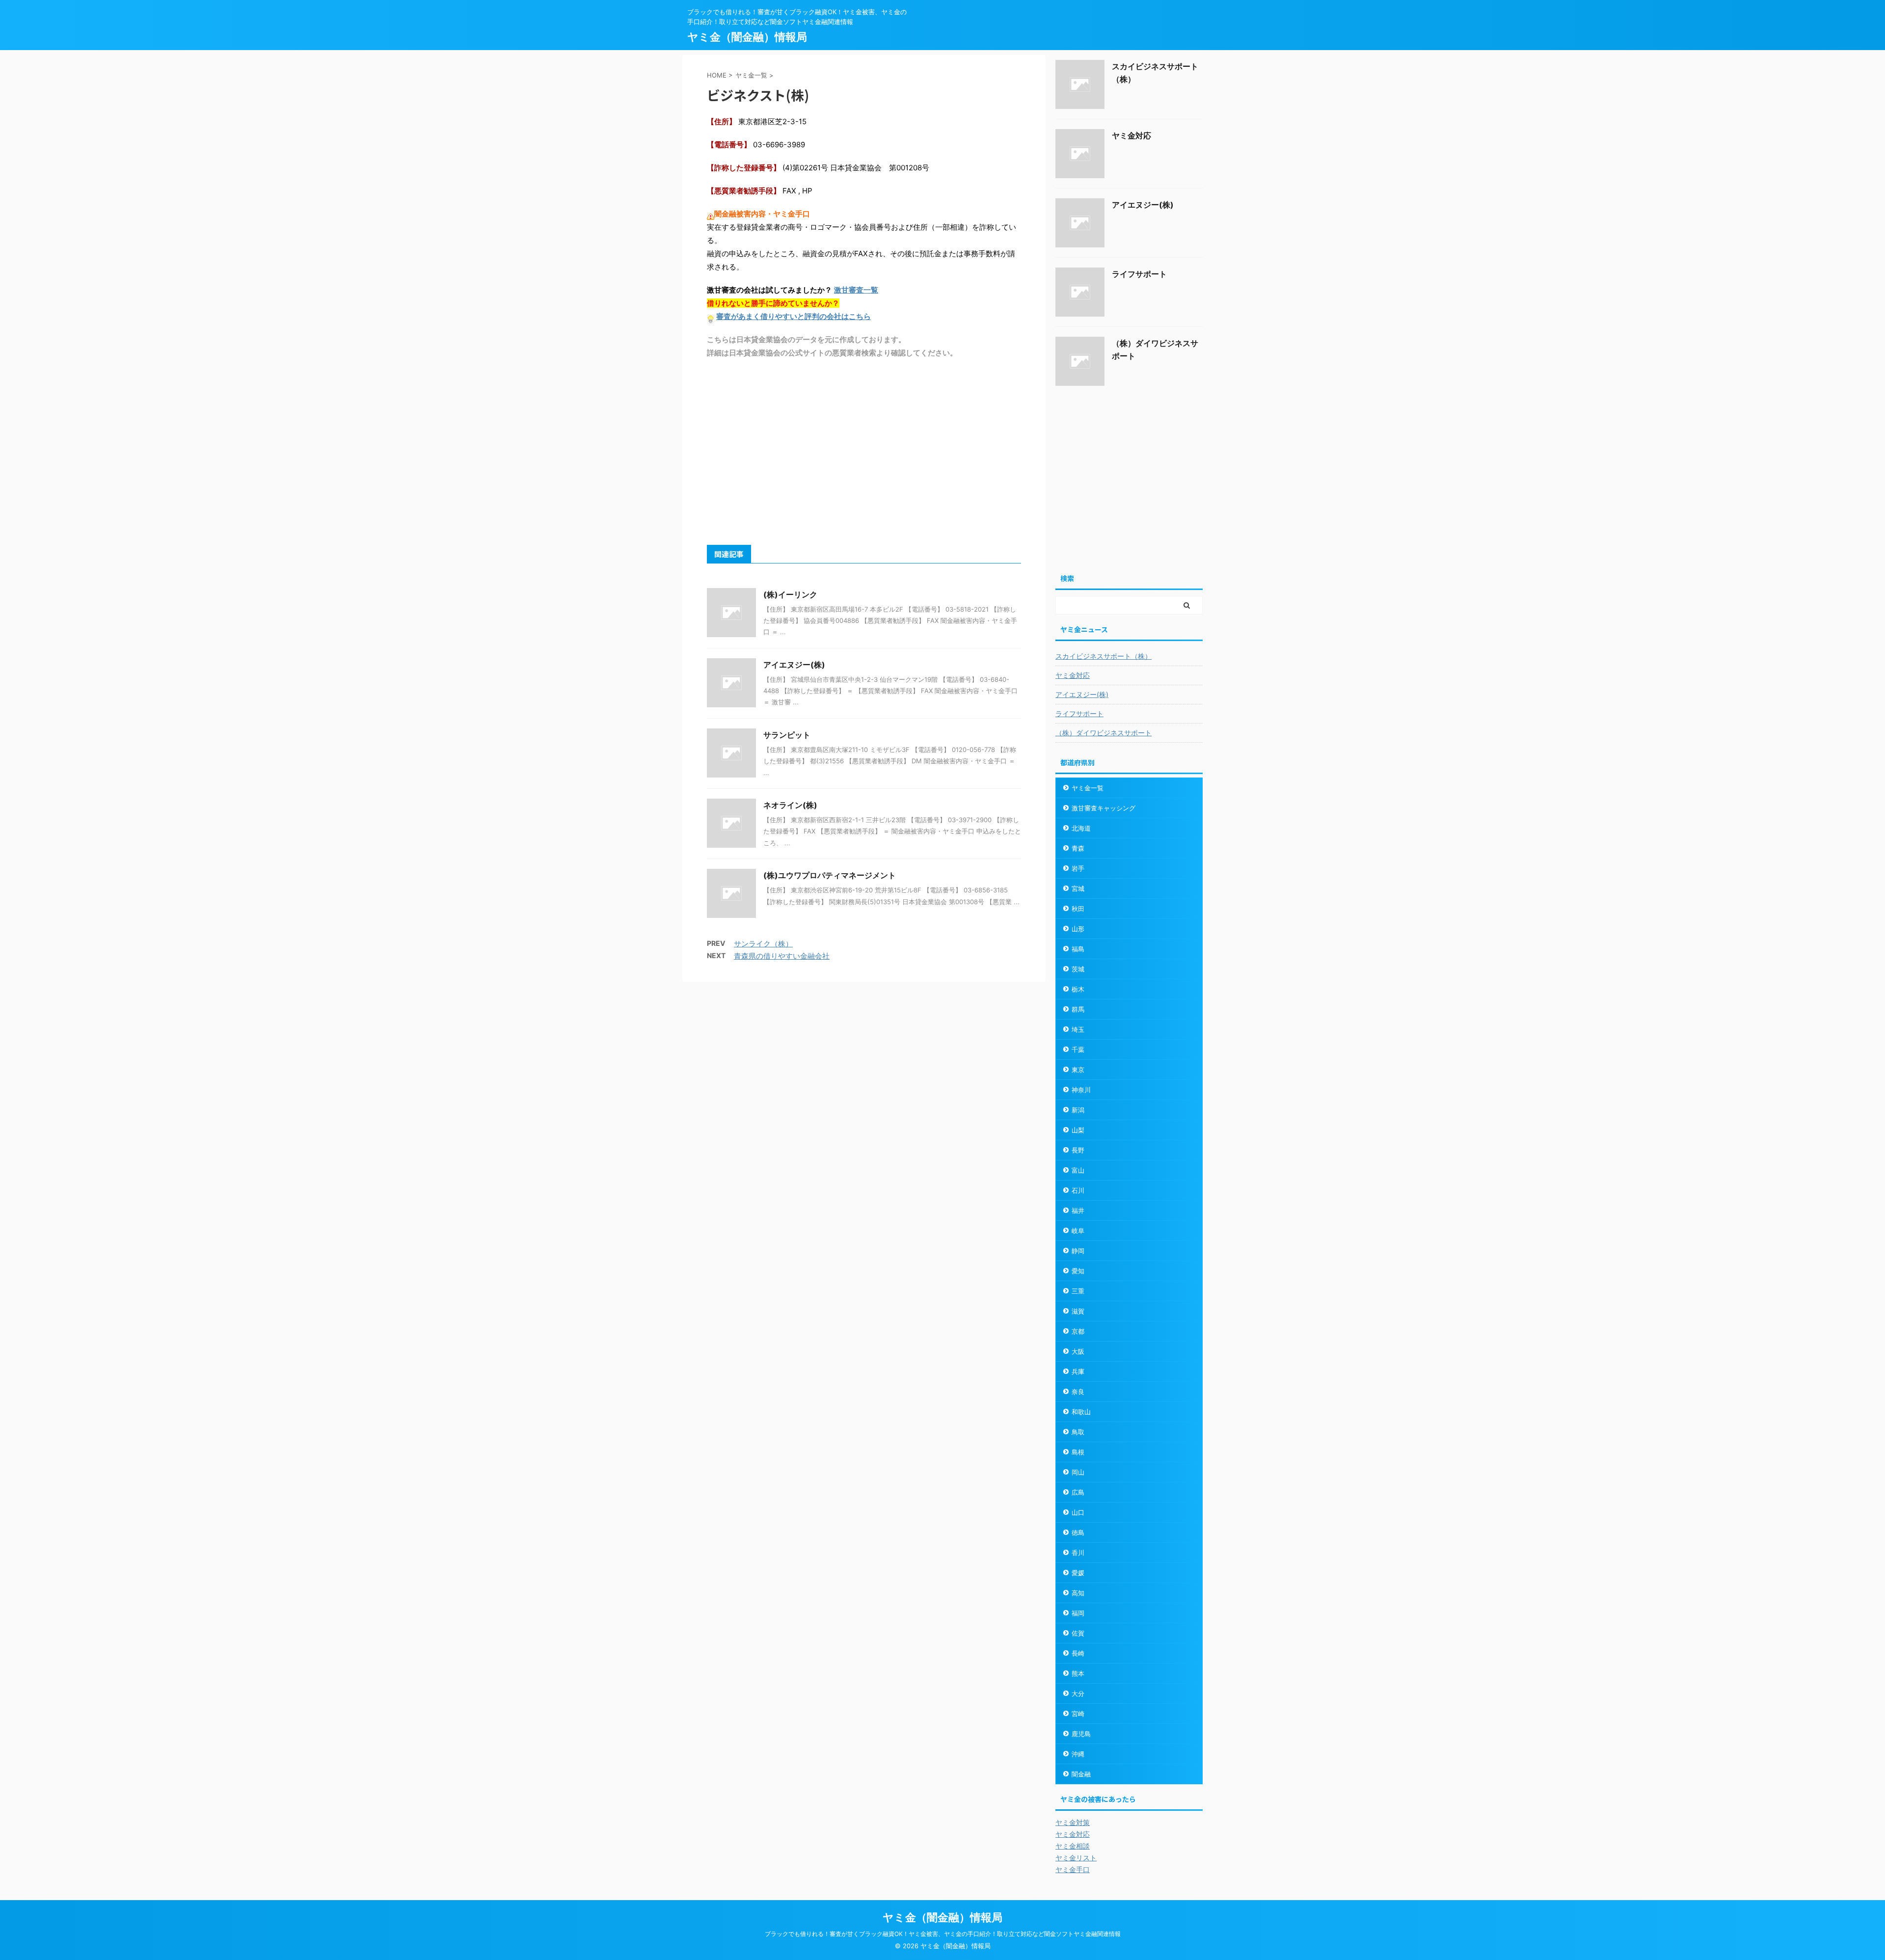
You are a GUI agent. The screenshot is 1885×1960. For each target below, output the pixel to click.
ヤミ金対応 (1131, 135)
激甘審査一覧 (856, 290)
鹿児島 (1081, 1734)
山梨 (1078, 1130)
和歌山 (1081, 1412)
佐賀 (1078, 1633)
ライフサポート (1139, 274)
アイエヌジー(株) (794, 665)
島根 (1078, 1452)
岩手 (1078, 868)
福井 (1078, 1210)
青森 (1078, 848)
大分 (1078, 1693)
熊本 (1078, 1673)
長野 (1078, 1150)
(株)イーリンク (790, 594)
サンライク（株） (763, 944)
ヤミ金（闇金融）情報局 (747, 37)
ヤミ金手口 (1073, 1869)
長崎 (1078, 1653)
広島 (1078, 1492)
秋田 (1078, 909)
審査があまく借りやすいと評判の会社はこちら (794, 316)
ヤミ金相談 (1073, 1846)
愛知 (1078, 1271)
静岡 (1078, 1251)
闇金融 (1081, 1774)
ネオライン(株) (790, 805)
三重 (1078, 1291)
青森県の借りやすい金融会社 (782, 956)
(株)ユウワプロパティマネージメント (830, 875)
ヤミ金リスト (1076, 1858)
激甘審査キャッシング (1104, 808)
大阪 (1078, 1351)
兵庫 (1078, 1371)
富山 (1078, 1170)
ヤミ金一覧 (1088, 788)
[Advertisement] (864, 451)
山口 (1078, 1512)
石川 (1078, 1190)
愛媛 (1078, 1573)
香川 (1078, 1553)
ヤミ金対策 (1073, 1822)
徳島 (1078, 1532)
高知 (1078, 1593)
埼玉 (1078, 1029)
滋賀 (1078, 1311)
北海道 (1081, 828)
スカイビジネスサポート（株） (1104, 656)
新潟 (1078, 1110)
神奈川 (1081, 1090)
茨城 (1078, 969)
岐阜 (1078, 1231)
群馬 (1078, 1009)
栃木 (1078, 989)
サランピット (787, 735)
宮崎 (1078, 1714)
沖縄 (1078, 1754)
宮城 (1078, 888)
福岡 (1078, 1613)
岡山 (1078, 1472)
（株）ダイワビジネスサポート (1104, 733)
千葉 (1078, 1049)
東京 (1078, 1070)
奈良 (1078, 1392)
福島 (1078, 949)
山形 (1078, 929)
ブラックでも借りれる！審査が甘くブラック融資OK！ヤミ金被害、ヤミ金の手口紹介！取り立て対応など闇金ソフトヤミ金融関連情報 (943, 1934)
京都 (1078, 1331)
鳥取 (1078, 1432)
